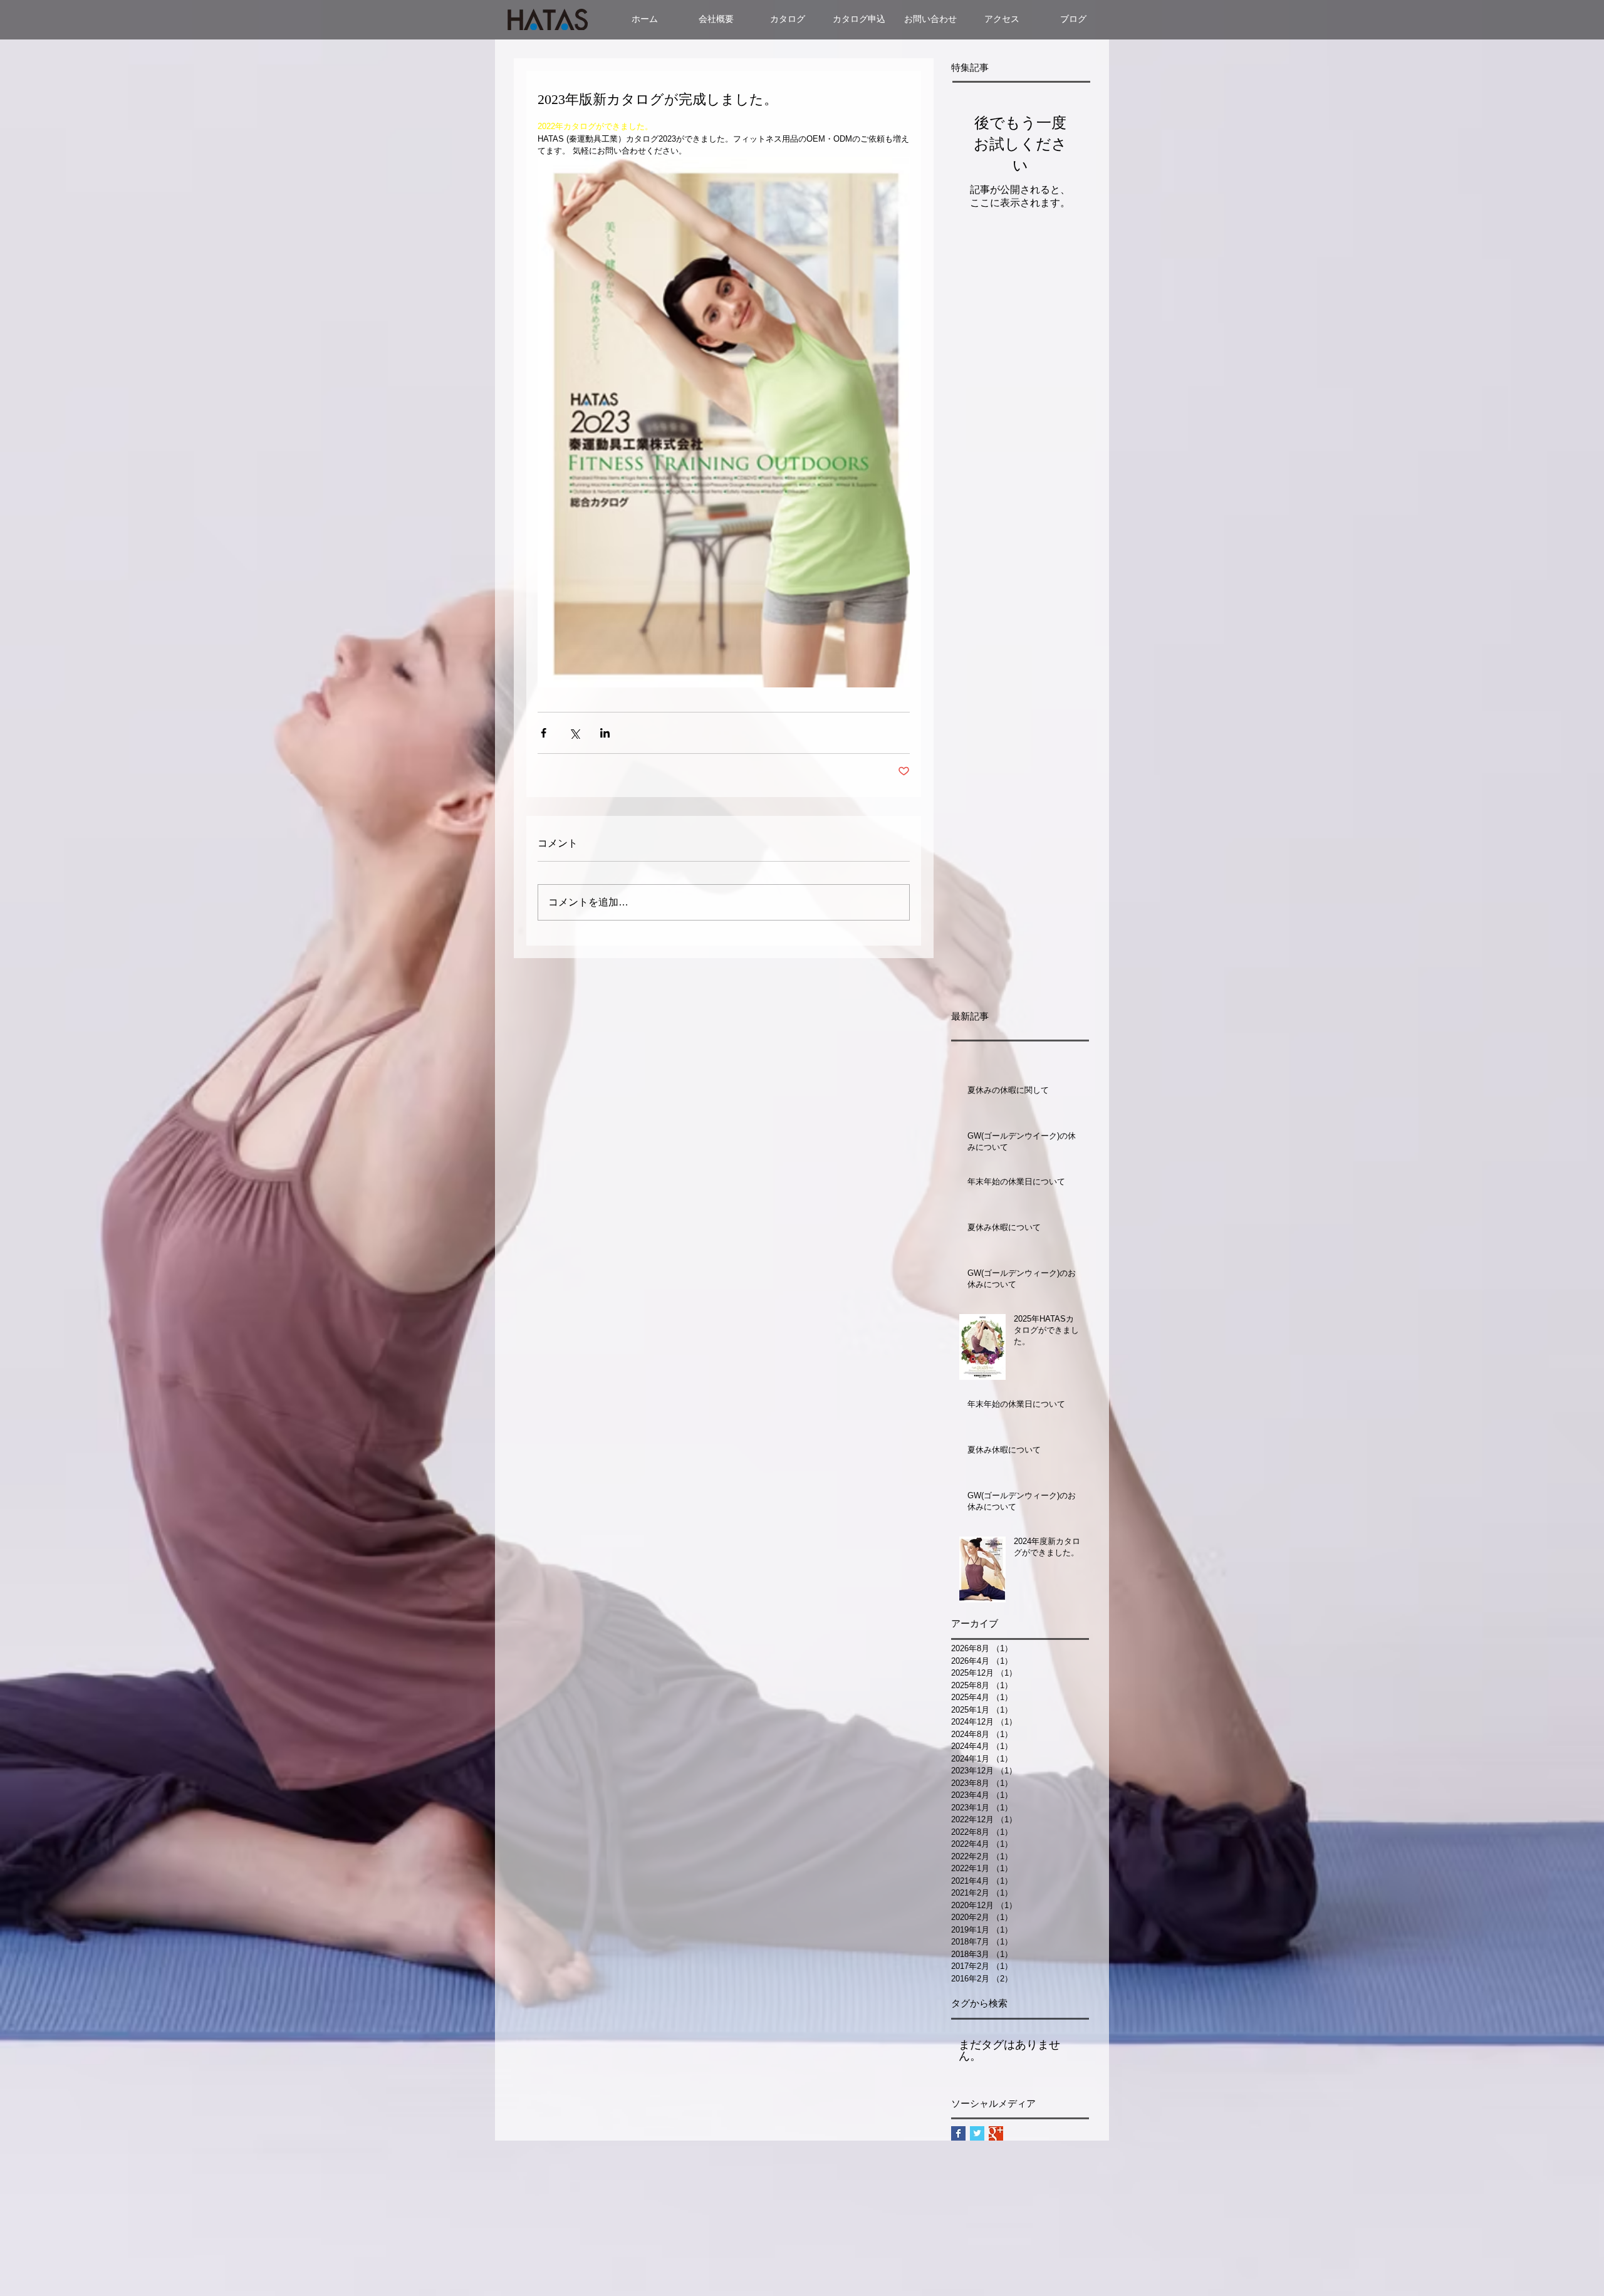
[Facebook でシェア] (544, 733)
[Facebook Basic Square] (958, 2133)
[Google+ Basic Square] (996, 2133)
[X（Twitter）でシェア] (574, 733)
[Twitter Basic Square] (977, 2133)
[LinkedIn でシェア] (605, 733)
